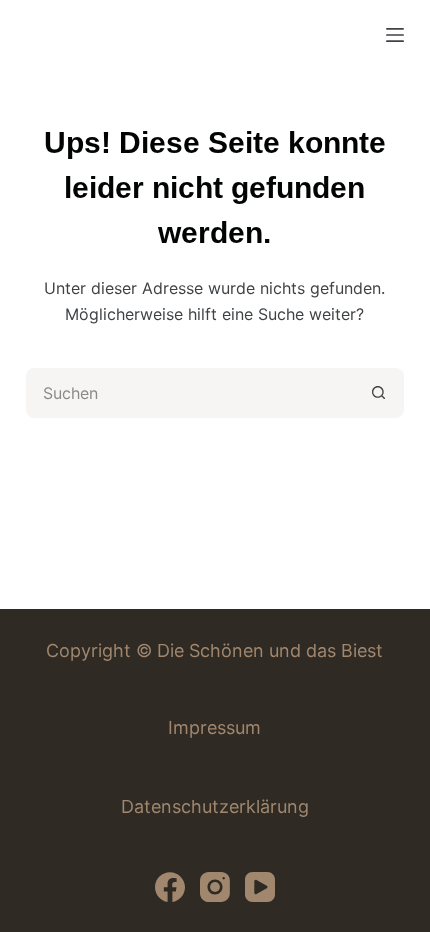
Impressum (214, 727)
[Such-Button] (379, 393)
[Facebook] (170, 887)
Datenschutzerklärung (215, 806)
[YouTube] (260, 887)
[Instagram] (215, 887)
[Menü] (395, 35)
